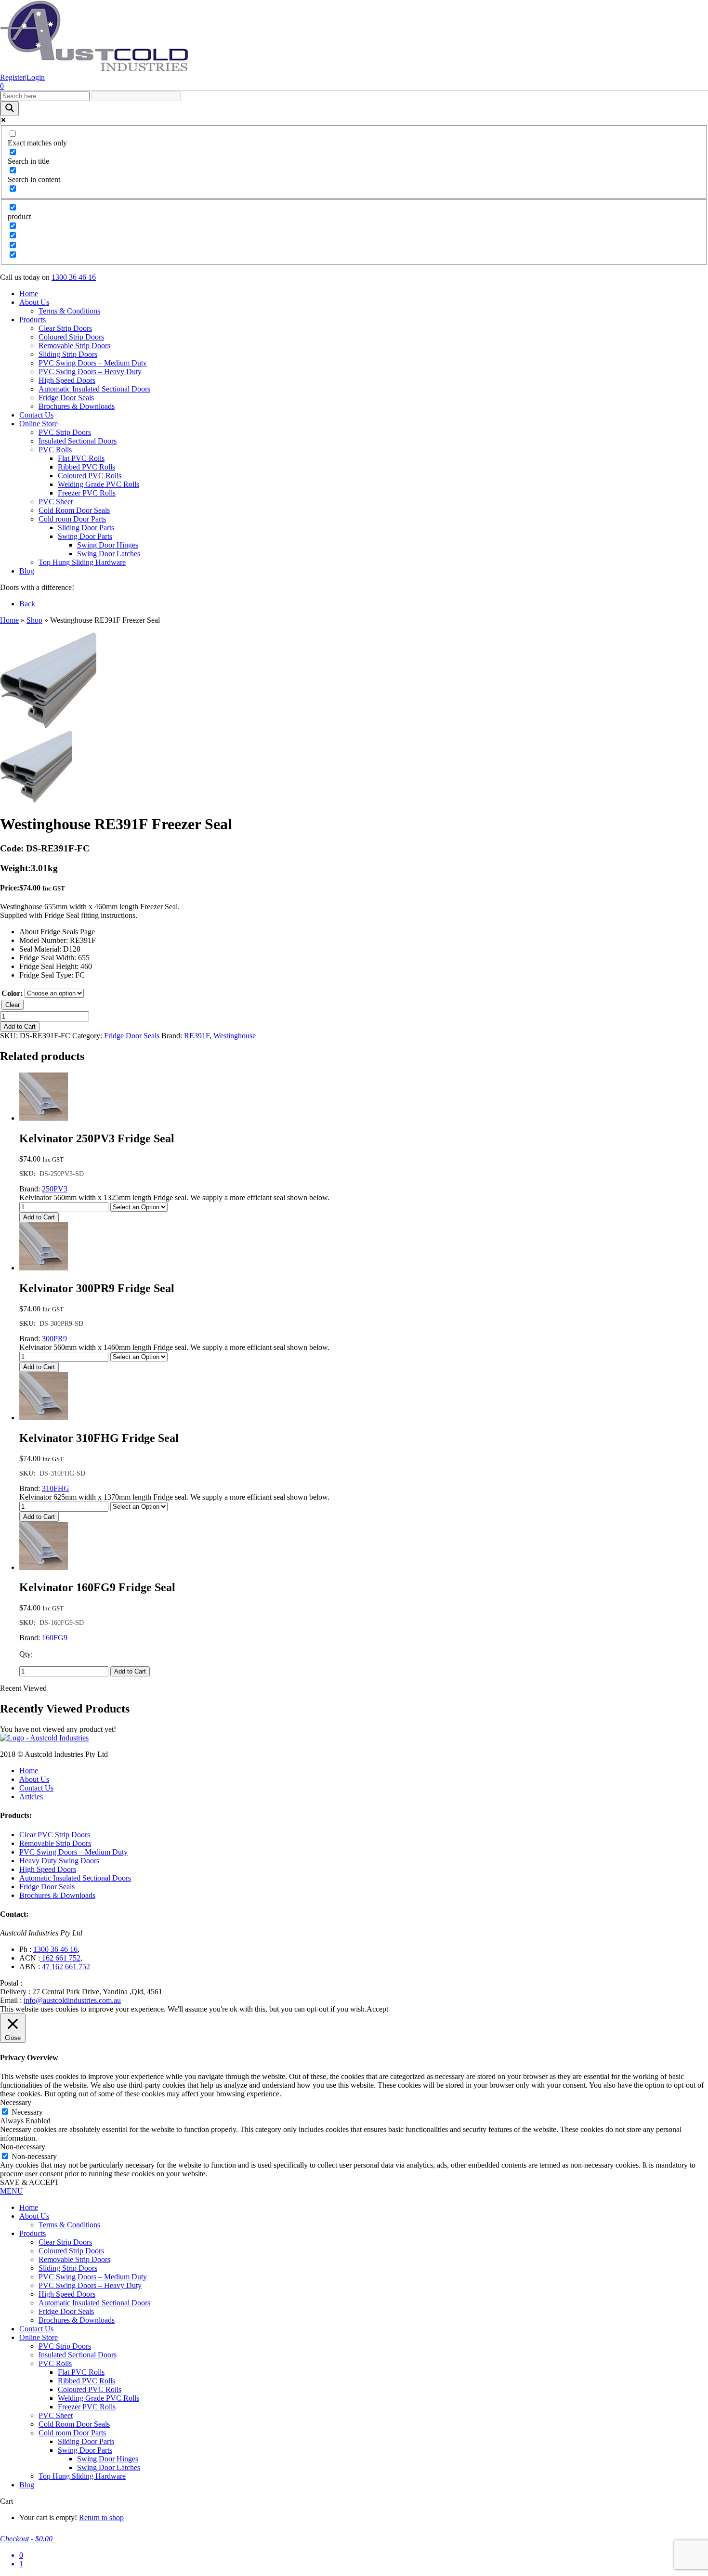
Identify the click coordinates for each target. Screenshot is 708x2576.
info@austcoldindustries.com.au (72, 2000)
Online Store (39, 424)
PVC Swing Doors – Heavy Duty (90, 372)
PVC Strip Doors (65, 432)
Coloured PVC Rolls (90, 476)
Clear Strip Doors (65, 328)
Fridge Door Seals (66, 398)
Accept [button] (377, 2009)
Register (13, 77)
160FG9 (55, 1638)
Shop (34, 620)
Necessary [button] (16, 2102)
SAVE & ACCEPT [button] (30, 2182)
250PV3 (55, 1189)
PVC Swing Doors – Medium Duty (93, 363)
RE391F (197, 1036)
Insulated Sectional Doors (78, 441)
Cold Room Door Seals (74, 510)
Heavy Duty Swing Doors (59, 1861)
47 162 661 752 (66, 1967)
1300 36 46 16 (74, 277)
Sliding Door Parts (86, 528)
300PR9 (54, 1339)
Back (27, 604)
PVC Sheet (56, 502)
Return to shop (101, 2517)
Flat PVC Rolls (81, 458)
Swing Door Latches (109, 554)
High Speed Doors (67, 380)
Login (36, 77)
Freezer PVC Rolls (87, 493)
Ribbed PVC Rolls (86, 467)
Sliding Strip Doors (68, 354)
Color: (12, 993)
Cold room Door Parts (72, 519)
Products (33, 320)
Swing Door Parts (85, 536)
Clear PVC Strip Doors (55, 1835)
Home (29, 294)
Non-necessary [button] (23, 2147)
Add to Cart (20, 1026)
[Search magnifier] (10, 109)
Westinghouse (235, 1036)
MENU (12, 2191)
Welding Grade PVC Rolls (98, 484)
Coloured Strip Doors (71, 337)
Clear (13, 1005)
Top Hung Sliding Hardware (82, 562)
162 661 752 (60, 1958)
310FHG (56, 1488)
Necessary (27, 2112)
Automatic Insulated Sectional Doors (94, 389)
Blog (27, 571)
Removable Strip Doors (74, 346)
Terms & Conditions (69, 311)
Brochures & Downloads (77, 406)
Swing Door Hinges (108, 545)
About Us (34, 302)
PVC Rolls (55, 450)
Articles (31, 1797)
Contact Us (36, 415)
